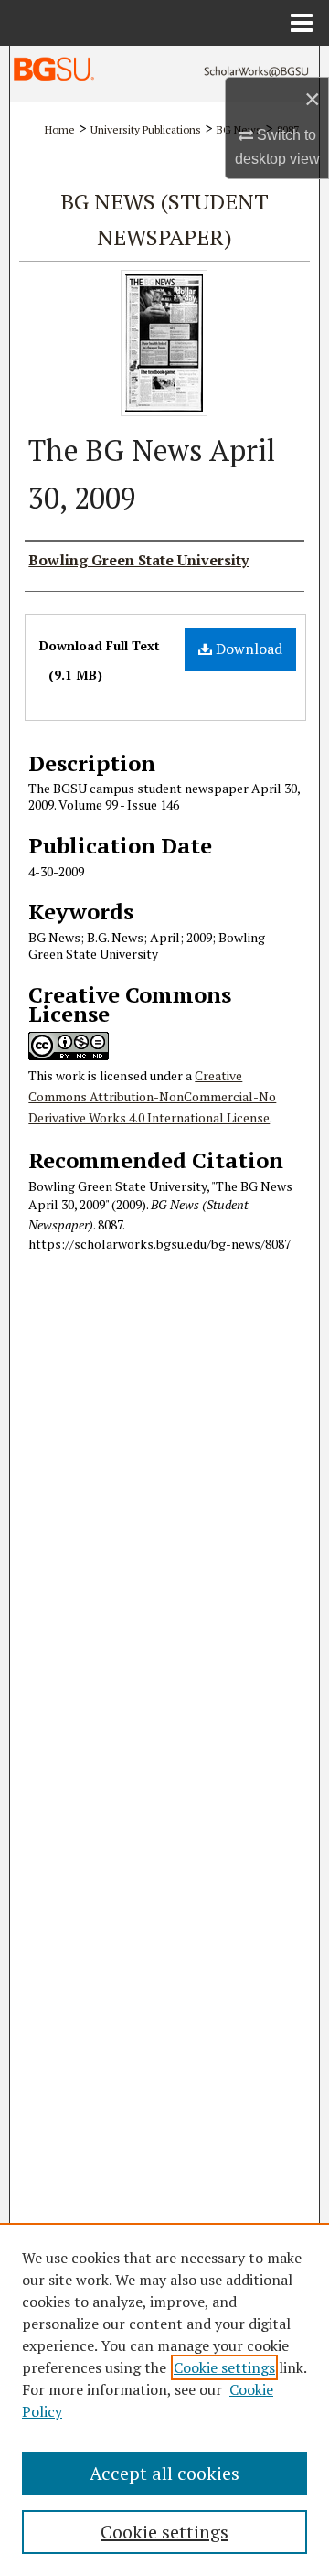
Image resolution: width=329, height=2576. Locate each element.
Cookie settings (224, 2367)
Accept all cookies (164, 2473)
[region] (164, 2399)
